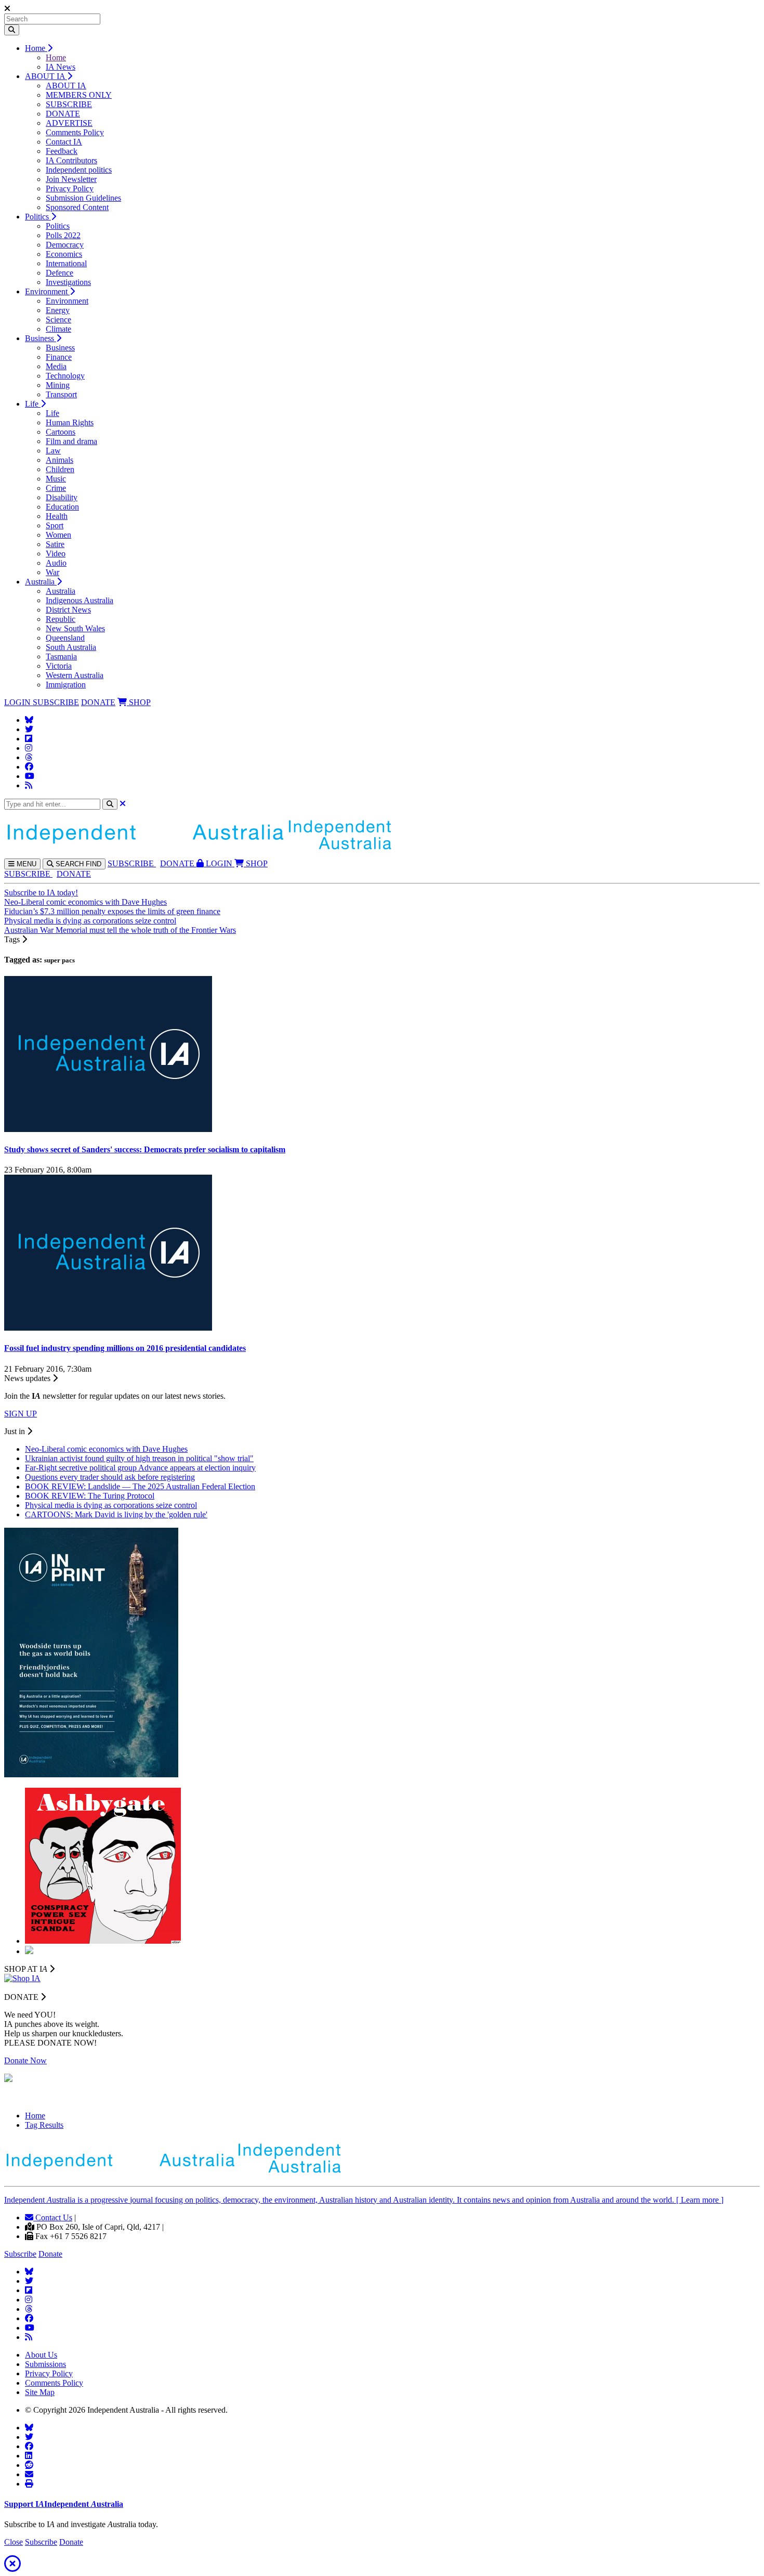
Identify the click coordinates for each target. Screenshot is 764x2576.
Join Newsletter (71, 179)
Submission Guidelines (83, 198)
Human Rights (70, 422)
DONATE (63, 114)
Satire (55, 544)
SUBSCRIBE (69, 104)
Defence (60, 273)
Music (56, 479)
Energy (58, 310)
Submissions (45, 2364)
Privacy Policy (70, 188)
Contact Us (53, 2217)
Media (56, 366)
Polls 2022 (63, 235)
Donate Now (25, 2060)
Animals (60, 460)
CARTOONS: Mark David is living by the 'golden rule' (116, 1514)
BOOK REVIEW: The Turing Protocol (90, 1496)
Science (58, 320)
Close (14, 2542)
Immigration (66, 685)
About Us (41, 2355)
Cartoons (61, 432)
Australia (41, 582)
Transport (61, 394)
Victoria (59, 666)
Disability (62, 497)
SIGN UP (21, 1414)
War (52, 572)
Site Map (40, 2392)
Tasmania (61, 656)
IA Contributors (71, 160)
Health (57, 516)
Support (64, 2504)
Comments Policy (75, 132)
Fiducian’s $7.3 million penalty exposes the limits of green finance (112, 911)
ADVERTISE (69, 123)
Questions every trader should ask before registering (110, 1477)
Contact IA (64, 142)
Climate (58, 329)
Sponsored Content (77, 207)
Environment (47, 291)
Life (33, 404)
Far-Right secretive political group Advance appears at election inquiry (140, 1468)
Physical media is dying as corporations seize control (90, 921)
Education (62, 507)
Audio (56, 563)
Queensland (65, 638)
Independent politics (79, 170)
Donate (50, 2254)
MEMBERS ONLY (79, 95)
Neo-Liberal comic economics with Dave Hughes (85, 902)
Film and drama (71, 441)
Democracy (65, 245)
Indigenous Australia (80, 600)
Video (56, 554)
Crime (56, 488)
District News (68, 610)
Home (36, 48)
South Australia (71, 647)
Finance (59, 357)
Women (58, 535)
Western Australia (75, 675)
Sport (55, 525)
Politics (38, 217)
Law (53, 451)
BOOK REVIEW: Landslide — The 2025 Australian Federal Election (140, 1486)
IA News (61, 67)
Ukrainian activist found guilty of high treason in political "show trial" (139, 1458)
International (66, 263)
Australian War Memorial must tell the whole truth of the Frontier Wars (120, 930)
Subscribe (20, 2254)
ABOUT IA (46, 76)
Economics (64, 254)
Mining (58, 385)
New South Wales (75, 628)
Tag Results (44, 2125)
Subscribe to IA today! (41, 893)
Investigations (68, 282)
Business (41, 338)
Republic (61, 619)
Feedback (62, 151)
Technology (65, 376)
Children (60, 469)
